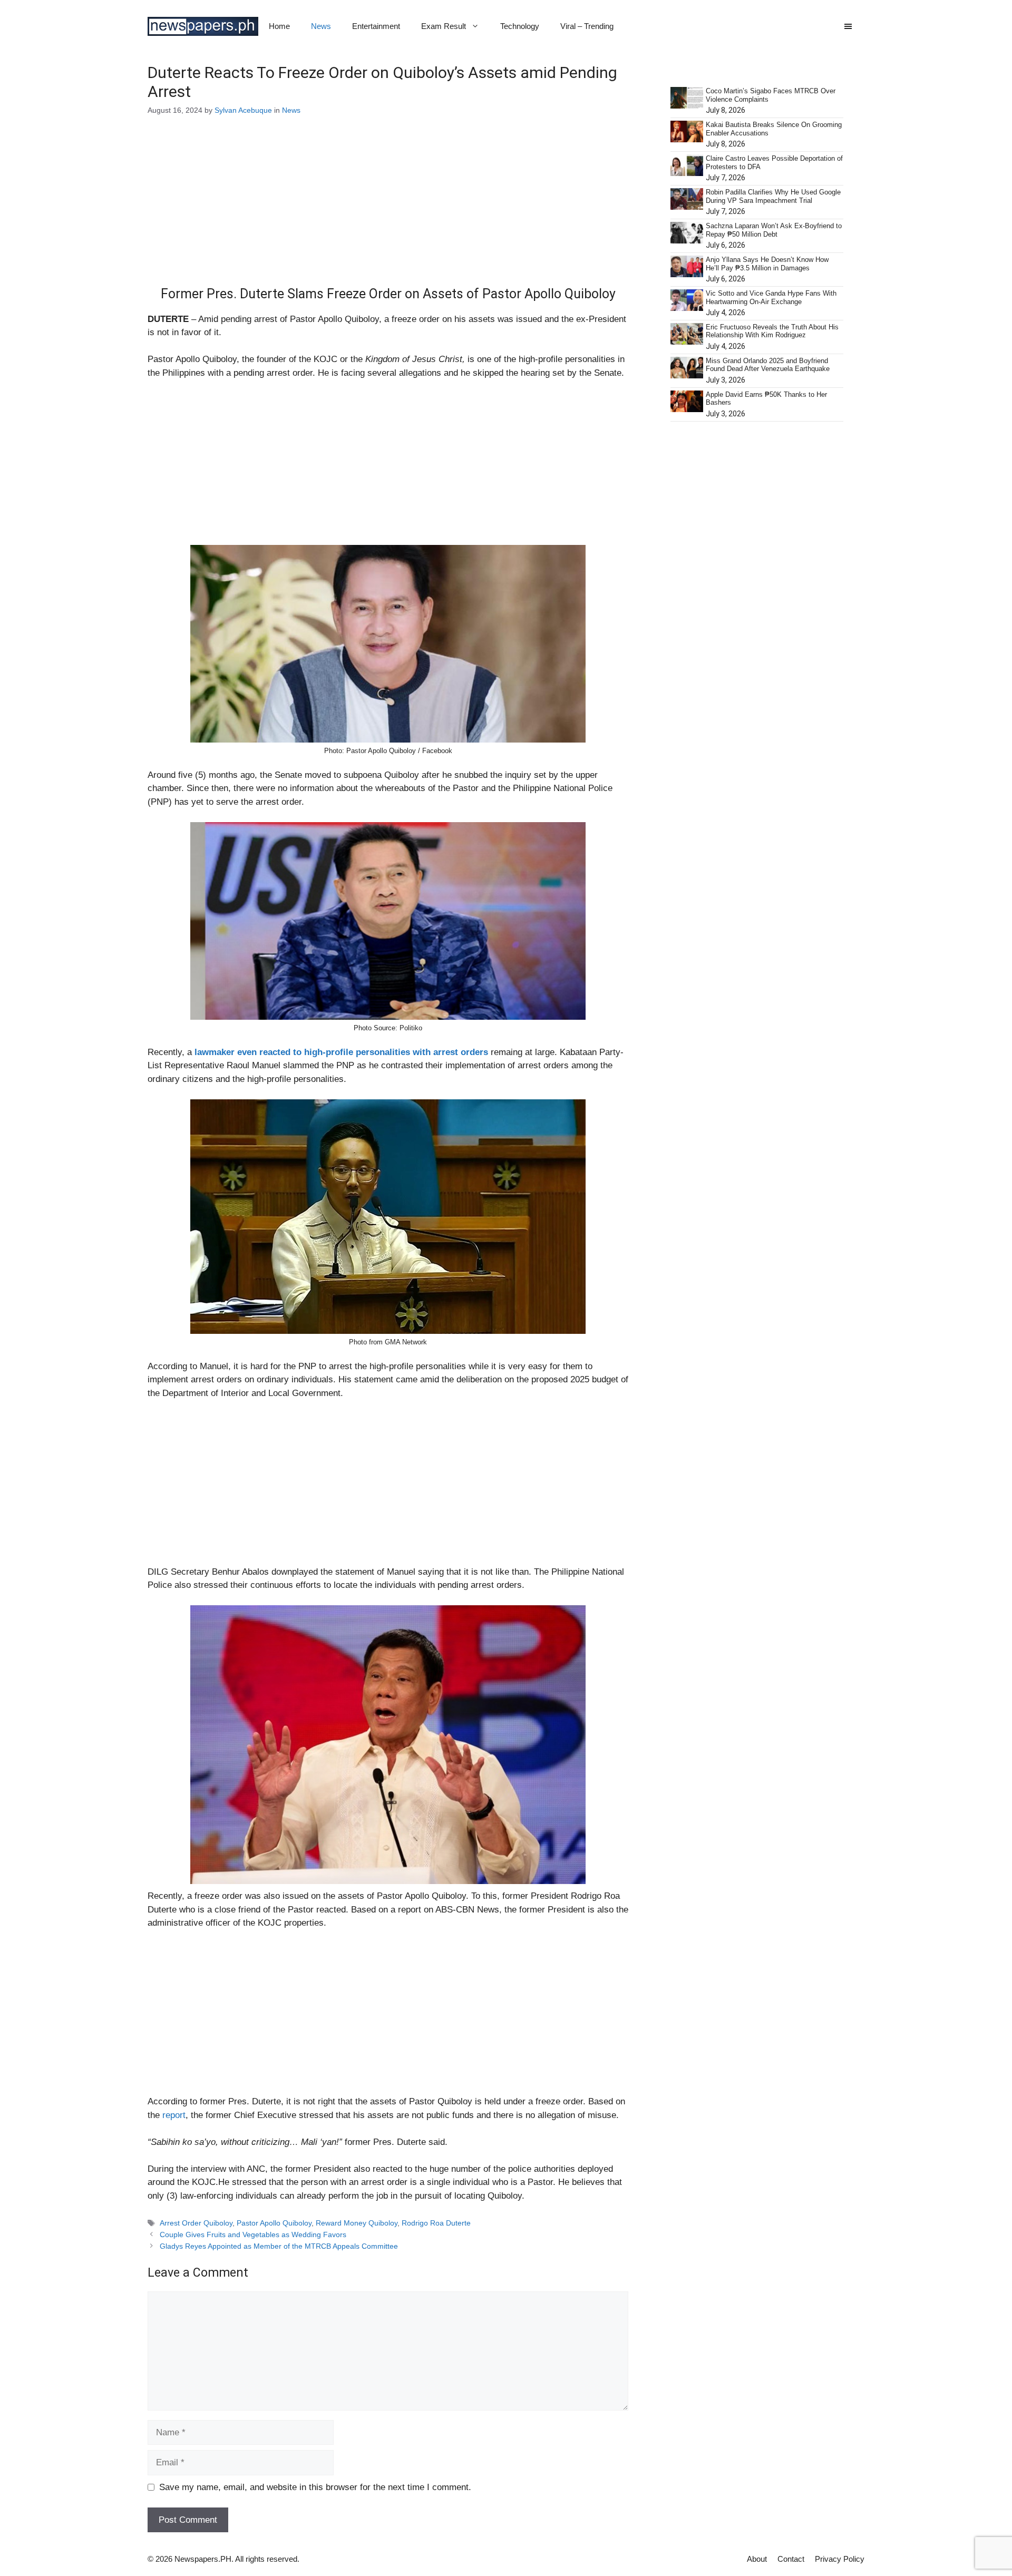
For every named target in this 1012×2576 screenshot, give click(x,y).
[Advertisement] (388, 208)
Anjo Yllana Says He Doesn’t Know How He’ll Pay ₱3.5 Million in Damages (767, 264)
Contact (791, 2559)
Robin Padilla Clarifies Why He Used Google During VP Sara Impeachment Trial (773, 196)
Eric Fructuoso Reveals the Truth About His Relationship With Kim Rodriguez (772, 331)
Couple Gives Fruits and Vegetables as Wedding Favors (253, 2235)
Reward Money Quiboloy (357, 2223)
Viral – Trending (587, 26)
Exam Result (444, 26)
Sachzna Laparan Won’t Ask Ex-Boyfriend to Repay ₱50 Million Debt (774, 230)
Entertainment (376, 26)
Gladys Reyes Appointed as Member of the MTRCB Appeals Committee (279, 2246)
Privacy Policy (840, 2559)
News (321, 26)
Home (279, 26)
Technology (520, 26)
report (174, 2115)
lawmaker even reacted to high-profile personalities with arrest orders (341, 1052)
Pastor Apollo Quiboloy (274, 2223)
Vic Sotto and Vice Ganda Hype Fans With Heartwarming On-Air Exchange (771, 297)
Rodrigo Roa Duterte (436, 2223)
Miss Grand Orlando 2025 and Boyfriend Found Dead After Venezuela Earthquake (768, 365)
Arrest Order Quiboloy (196, 2223)
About (757, 2559)
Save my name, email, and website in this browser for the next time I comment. (315, 2487)
